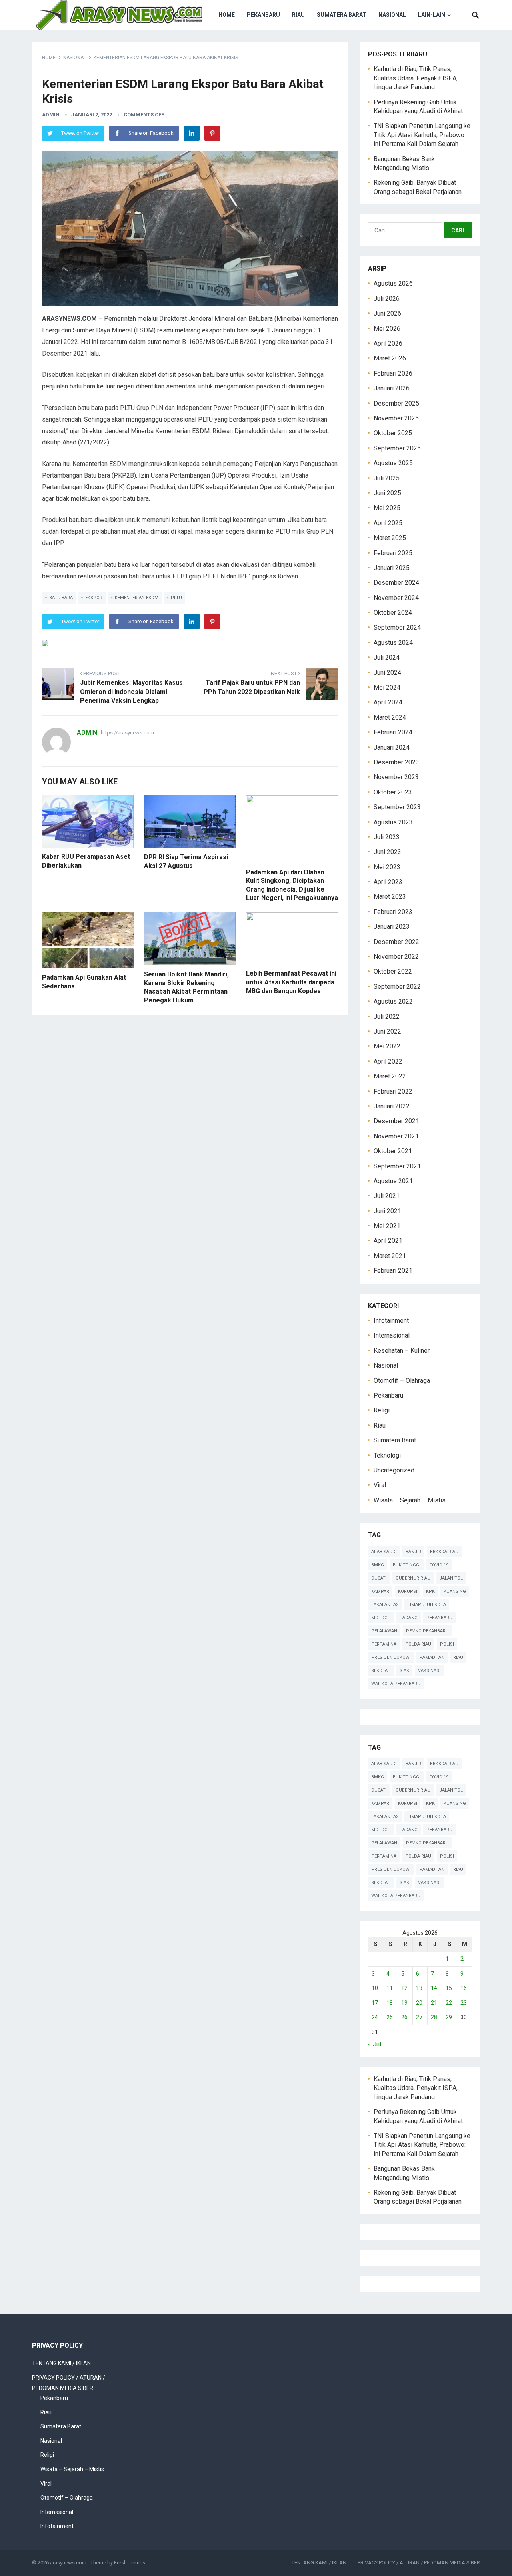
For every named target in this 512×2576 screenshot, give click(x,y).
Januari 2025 (392, 568)
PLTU (176, 598)
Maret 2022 (390, 1076)
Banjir (413, 1552)
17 (375, 2003)
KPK (430, 1591)
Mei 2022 (387, 1046)
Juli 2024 (387, 657)
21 (434, 2003)
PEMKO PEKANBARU (427, 1631)
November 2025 (396, 418)
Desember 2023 (396, 762)
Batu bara (61, 598)
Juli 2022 (387, 1017)
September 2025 (397, 448)
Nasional (392, 15)
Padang (409, 1618)
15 (449, 1988)
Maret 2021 (390, 1256)
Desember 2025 (396, 403)
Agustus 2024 (393, 643)
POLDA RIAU (418, 1644)
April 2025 (388, 523)
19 (404, 2003)
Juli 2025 (387, 478)
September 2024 (397, 627)
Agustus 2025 (393, 463)
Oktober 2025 (393, 433)
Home (227, 15)
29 (449, 2017)
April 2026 (388, 343)
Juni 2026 (387, 313)
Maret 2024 (390, 717)
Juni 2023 (387, 852)
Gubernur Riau (413, 1578)
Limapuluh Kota (427, 1605)
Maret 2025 (390, 538)
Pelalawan (384, 1631)
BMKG (378, 1565)
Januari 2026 (392, 388)
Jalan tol (451, 1578)
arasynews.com (68, 2563)
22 (449, 2003)
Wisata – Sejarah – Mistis (410, 1500)
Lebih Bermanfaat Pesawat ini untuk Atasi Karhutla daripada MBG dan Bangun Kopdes (291, 982)
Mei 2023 (387, 867)
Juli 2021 (387, 1196)
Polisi (447, 1644)
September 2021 (397, 1166)
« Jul (375, 2044)
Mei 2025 (387, 508)
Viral (380, 1485)
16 (464, 1988)
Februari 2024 (393, 732)
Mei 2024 (387, 687)
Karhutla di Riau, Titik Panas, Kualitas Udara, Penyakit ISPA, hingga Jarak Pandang (416, 78)
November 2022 (396, 957)
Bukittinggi (407, 1565)
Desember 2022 (396, 942)
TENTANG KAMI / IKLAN (61, 2363)
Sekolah (381, 1671)
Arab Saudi (384, 1552)
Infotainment (391, 1321)
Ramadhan (432, 1657)
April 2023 (388, 882)
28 (434, 2017)
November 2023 (396, 777)
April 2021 (388, 1241)
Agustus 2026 (393, 283)
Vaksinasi (429, 1671)
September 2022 (397, 987)
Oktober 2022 (393, 971)
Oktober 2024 (393, 613)
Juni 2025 (387, 493)
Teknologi (387, 1455)
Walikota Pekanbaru (396, 1684)
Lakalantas (385, 1605)
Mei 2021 (387, 1226)
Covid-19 (439, 1565)
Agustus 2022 (393, 1001)
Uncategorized (394, 1470)
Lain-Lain (432, 15)
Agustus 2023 (393, 822)
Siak (404, 1671)
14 (434, 1988)
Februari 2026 (393, 373)
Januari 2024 (392, 747)
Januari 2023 (392, 927)
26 (404, 2017)
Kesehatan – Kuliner (402, 1351)
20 (419, 2003)
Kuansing (455, 1591)
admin (51, 115)
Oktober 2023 (393, 792)
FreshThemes (130, 2563)
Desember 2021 (396, 1121)
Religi (382, 1410)
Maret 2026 (390, 358)
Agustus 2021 (393, 1181)
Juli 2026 (387, 299)
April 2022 (388, 1061)
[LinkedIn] (192, 133)
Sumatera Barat (342, 15)
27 (419, 2017)
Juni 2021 (387, 1211)
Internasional (392, 1335)
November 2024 (396, 598)
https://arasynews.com (127, 733)
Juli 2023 (387, 837)
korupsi (408, 1591)
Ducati (379, 1578)
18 (390, 2003)
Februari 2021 (393, 1271)
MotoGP (381, 1618)
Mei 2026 (387, 329)
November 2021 (396, 1136)
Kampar (380, 1591)
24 (375, 2017)
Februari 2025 (393, 553)
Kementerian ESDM (137, 598)
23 (464, 2003)
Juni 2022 (387, 1031)
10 (375, 1988)
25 (390, 2017)
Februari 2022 (393, 1091)
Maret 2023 (390, 897)
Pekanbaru (263, 15)
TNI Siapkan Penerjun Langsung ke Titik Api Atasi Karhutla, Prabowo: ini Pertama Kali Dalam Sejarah (422, 135)
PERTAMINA (384, 1644)
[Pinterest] (212, 133)
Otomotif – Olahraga (402, 1381)
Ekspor (94, 598)
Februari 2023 (393, 912)
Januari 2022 (392, 1106)
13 (419, 1988)
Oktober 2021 (393, 1151)
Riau (298, 15)
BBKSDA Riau (444, 1552)
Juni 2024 (387, 673)
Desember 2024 (396, 583)
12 (404, 1988)
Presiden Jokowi (391, 1657)
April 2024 (388, 702)
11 (390, 1988)
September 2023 (397, 807)
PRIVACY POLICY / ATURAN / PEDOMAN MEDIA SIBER (419, 2563)
